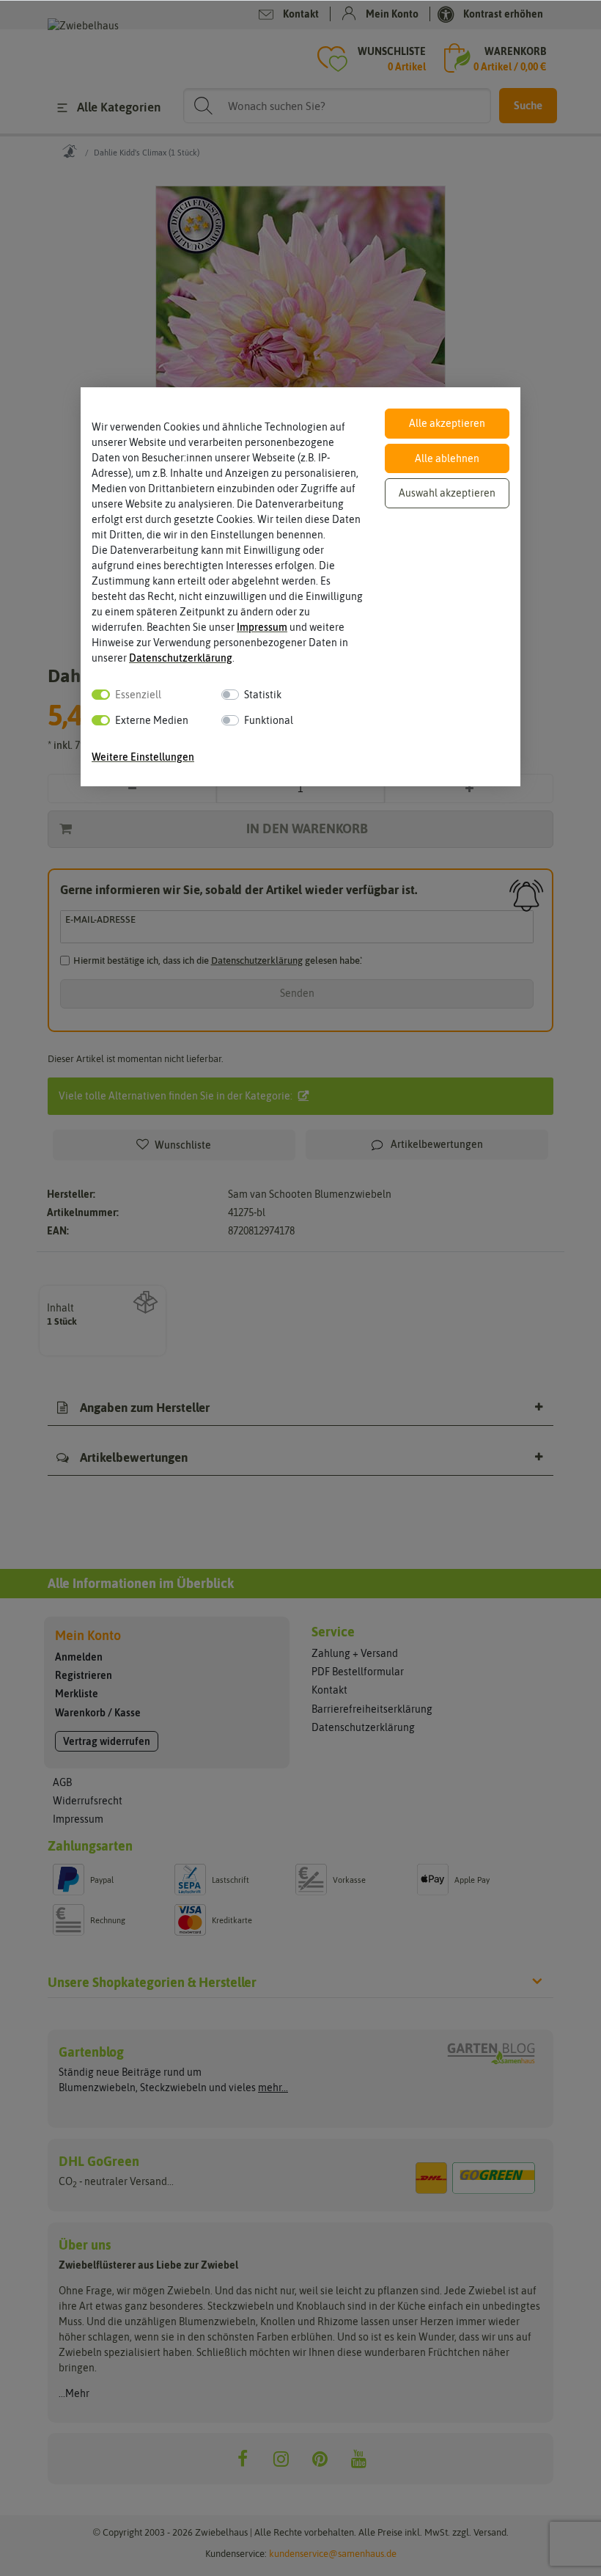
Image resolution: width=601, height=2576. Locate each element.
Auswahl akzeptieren (447, 493)
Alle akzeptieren (447, 423)
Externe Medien (152, 720)
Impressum (262, 627)
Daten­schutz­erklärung (181, 658)
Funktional (269, 720)
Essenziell (138, 695)
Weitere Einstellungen (143, 757)
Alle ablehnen (447, 458)
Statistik (263, 695)
